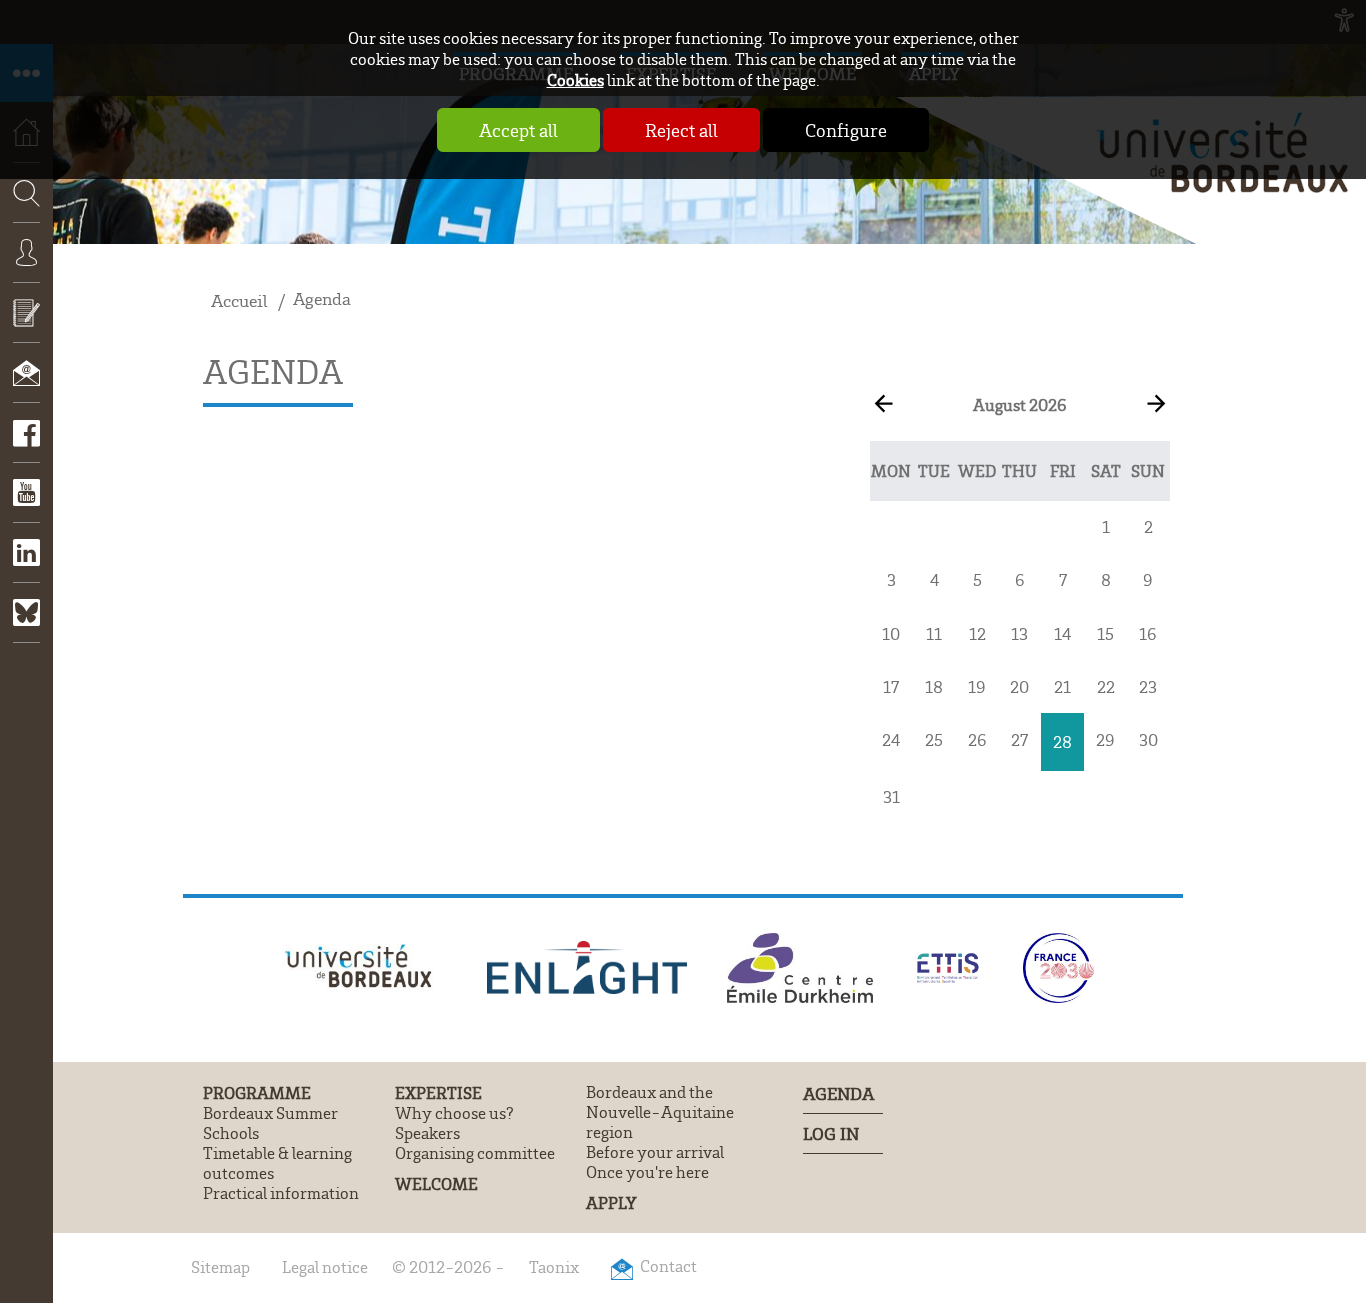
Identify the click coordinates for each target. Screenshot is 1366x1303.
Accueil (239, 300)
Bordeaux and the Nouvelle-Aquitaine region (660, 1112)
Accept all (518, 130)
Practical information (281, 1193)
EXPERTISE (438, 1092)
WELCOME (436, 1183)
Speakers (427, 1133)
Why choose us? (454, 1113)
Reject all (681, 130)
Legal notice (325, 1267)
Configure (846, 130)
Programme (257, 1092)
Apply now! (26, 327)
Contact (26, 387)
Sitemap (220, 1267)
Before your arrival (655, 1152)
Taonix (554, 1267)
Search (20, 252)
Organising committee (475, 1153)
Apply (611, 1202)
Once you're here (647, 1172)
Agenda (322, 298)
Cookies (575, 79)
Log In (831, 1133)
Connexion (26, 267)
